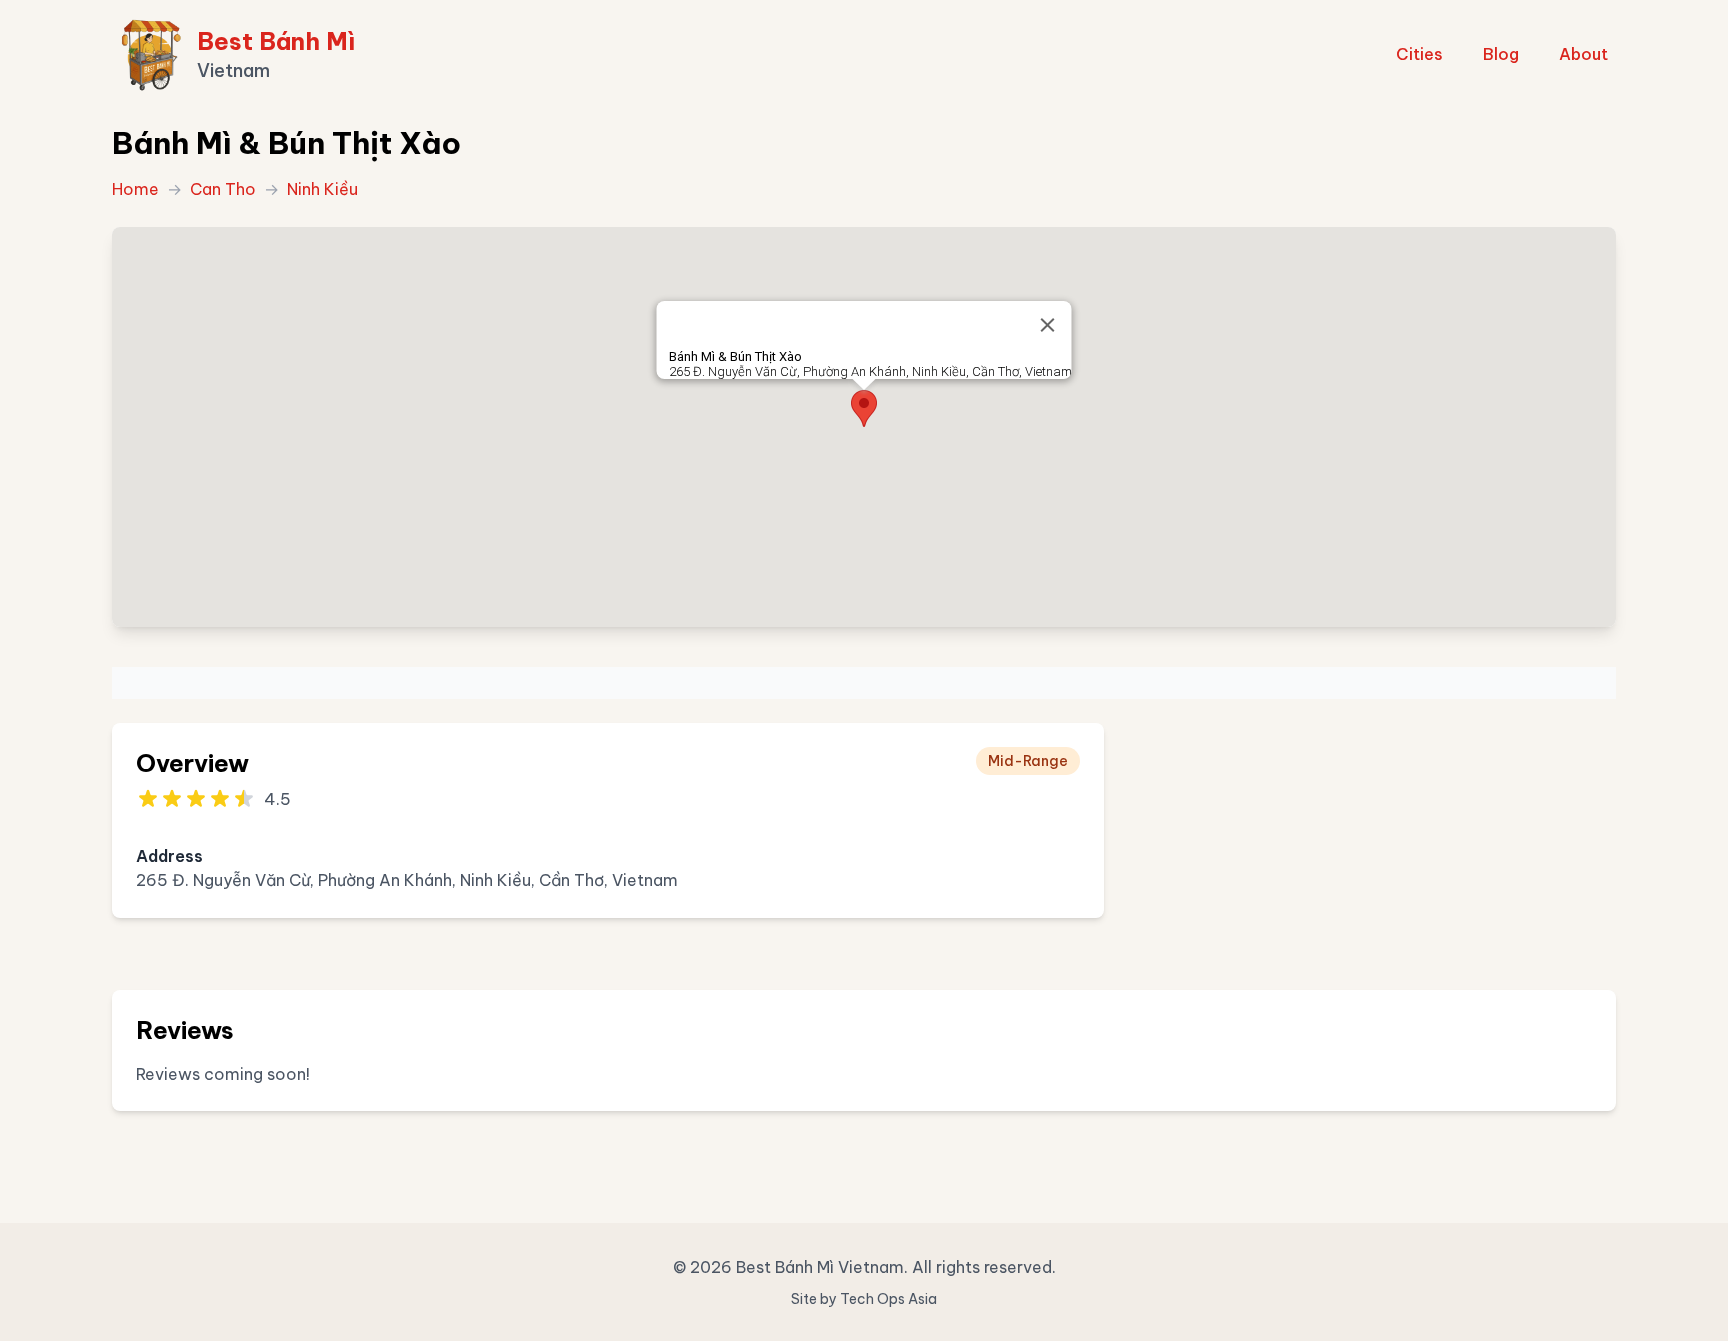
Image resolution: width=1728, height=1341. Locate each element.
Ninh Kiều (322, 189)
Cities (1419, 54)
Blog (1501, 54)
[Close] (1048, 325)
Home (135, 189)
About (1583, 54)
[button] (864, 408)
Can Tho (223, 189)
